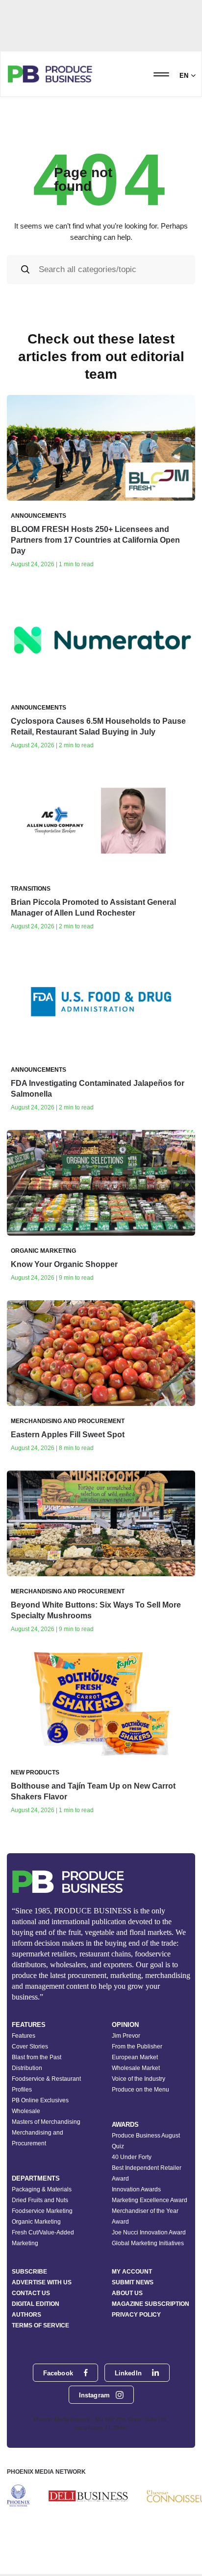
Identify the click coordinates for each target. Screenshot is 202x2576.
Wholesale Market (136, 2068)
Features (24, 2036)
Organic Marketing (36, 2222)
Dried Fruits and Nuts (40, 2200)
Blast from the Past (37, 2057)
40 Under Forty (132, 2157)
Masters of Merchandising (46, 2122)
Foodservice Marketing (42, 2211)
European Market (135, 2057)
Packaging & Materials (42, 2189)
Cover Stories (30, 2047)
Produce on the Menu (140, 2090)
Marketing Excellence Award (150, 2200)
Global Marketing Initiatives (148, 2243)
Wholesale (26, 2111)
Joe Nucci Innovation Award (149, 2232)
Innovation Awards (136, 2189)
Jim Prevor (126, 2036)
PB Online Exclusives (40, 2100)
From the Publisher (137, 2047)
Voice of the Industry (139, 2079)
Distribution (27, 2068)
